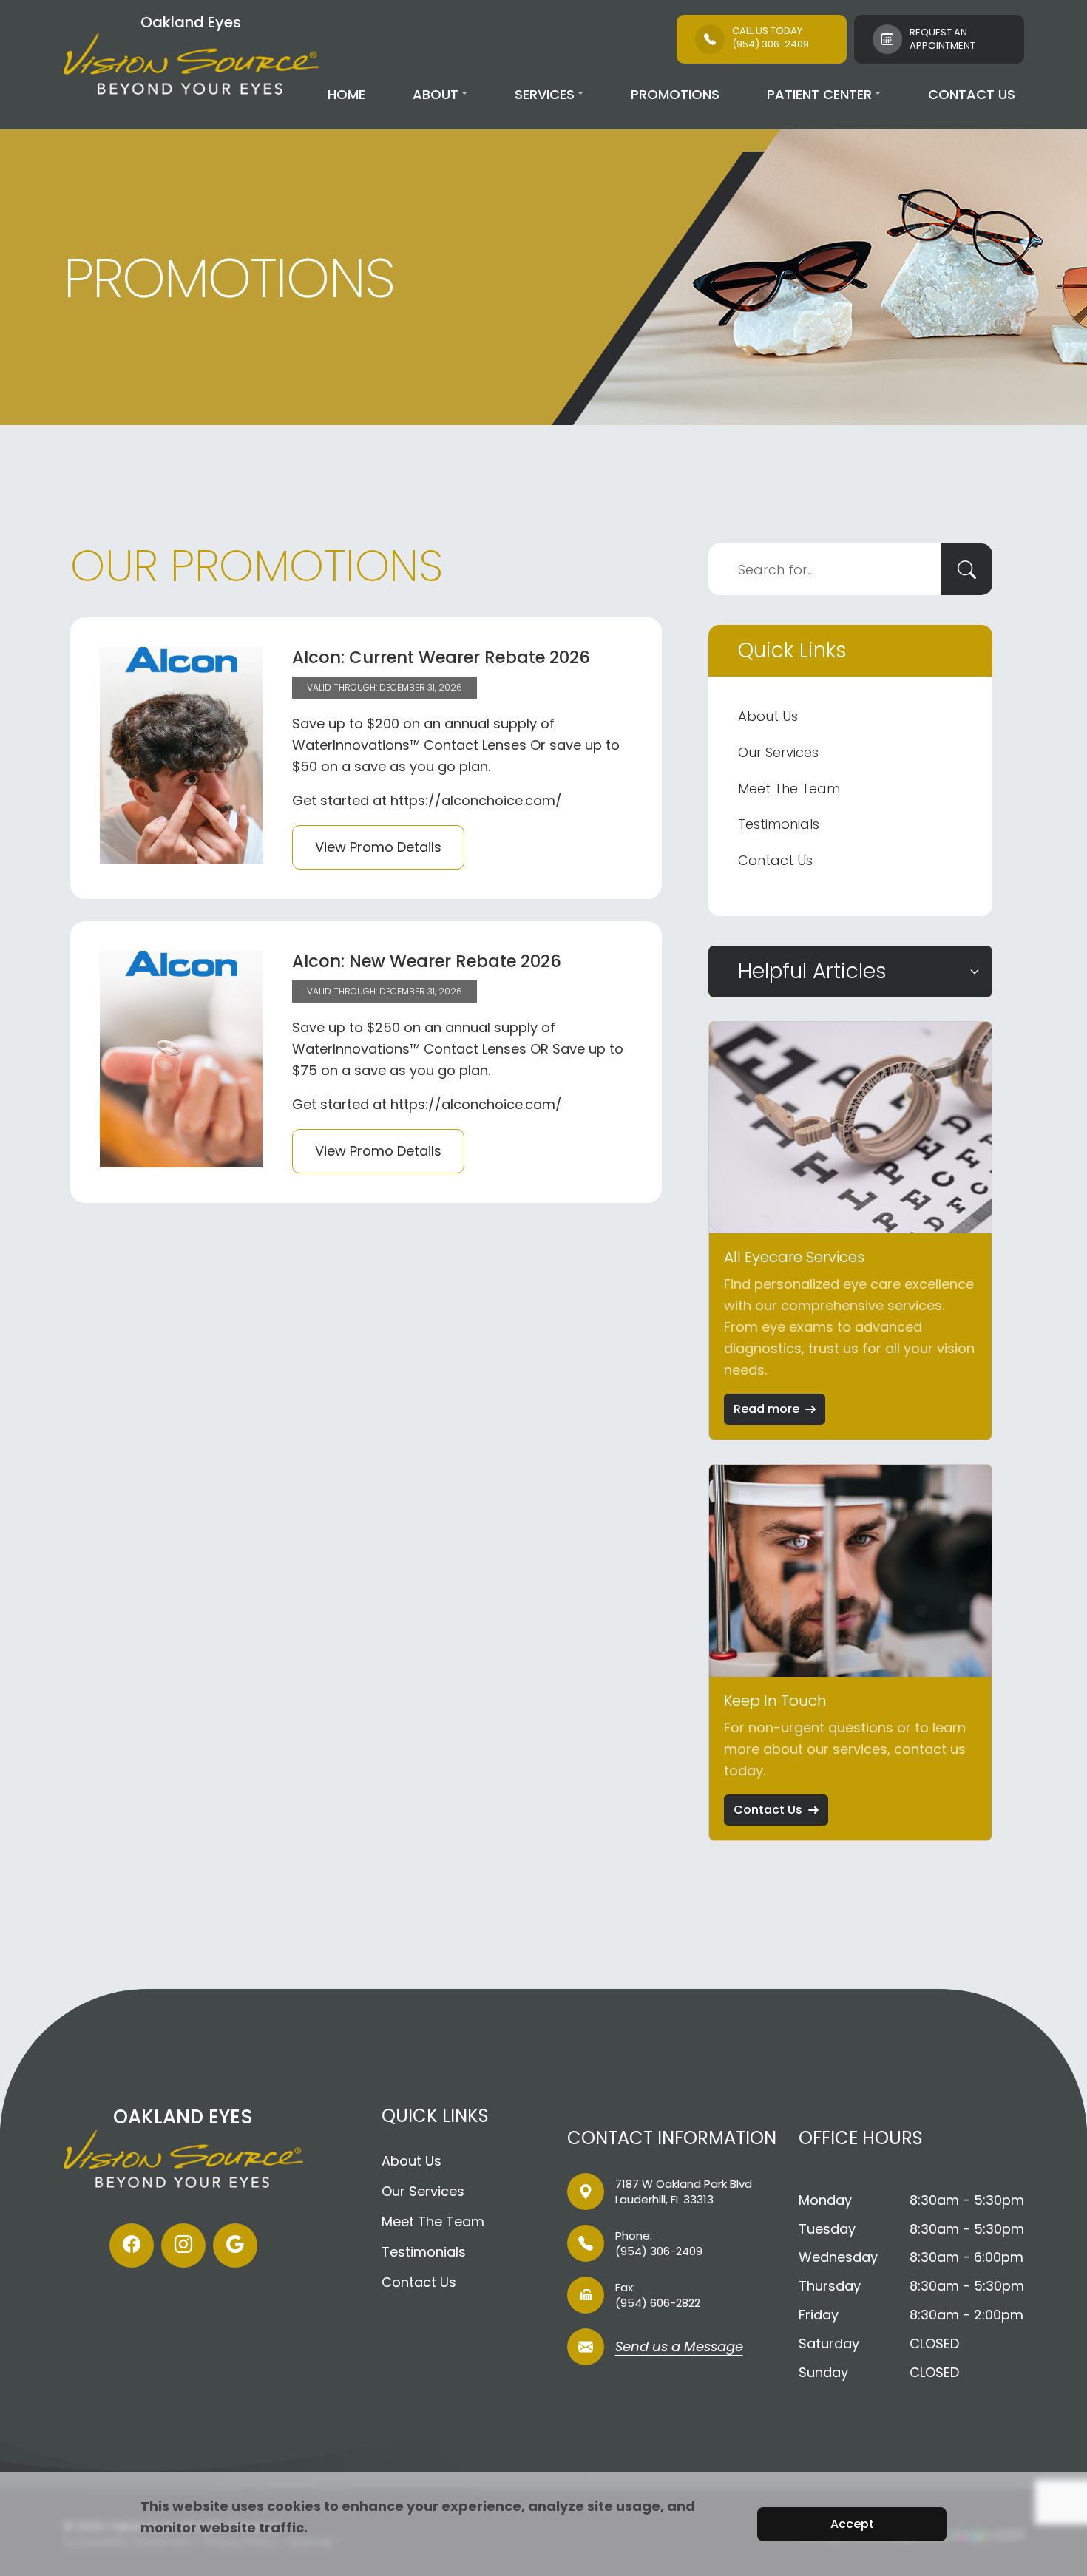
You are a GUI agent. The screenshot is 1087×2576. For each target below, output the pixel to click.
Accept (852, 2524)
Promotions (675, 94)
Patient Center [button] (819, 94)
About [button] (436, 94)
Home (346, 94)
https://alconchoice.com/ (476, 800)
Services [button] (545, 94)
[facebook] (132, 2245)
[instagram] (183, 2245)
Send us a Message (679, 2348)
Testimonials (779, 824)
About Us (768, 716)
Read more (766, 1409)
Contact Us (972, 94)
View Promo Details (378, 847)
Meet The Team (789, 789)
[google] (235, 2245)
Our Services (778, 752)
